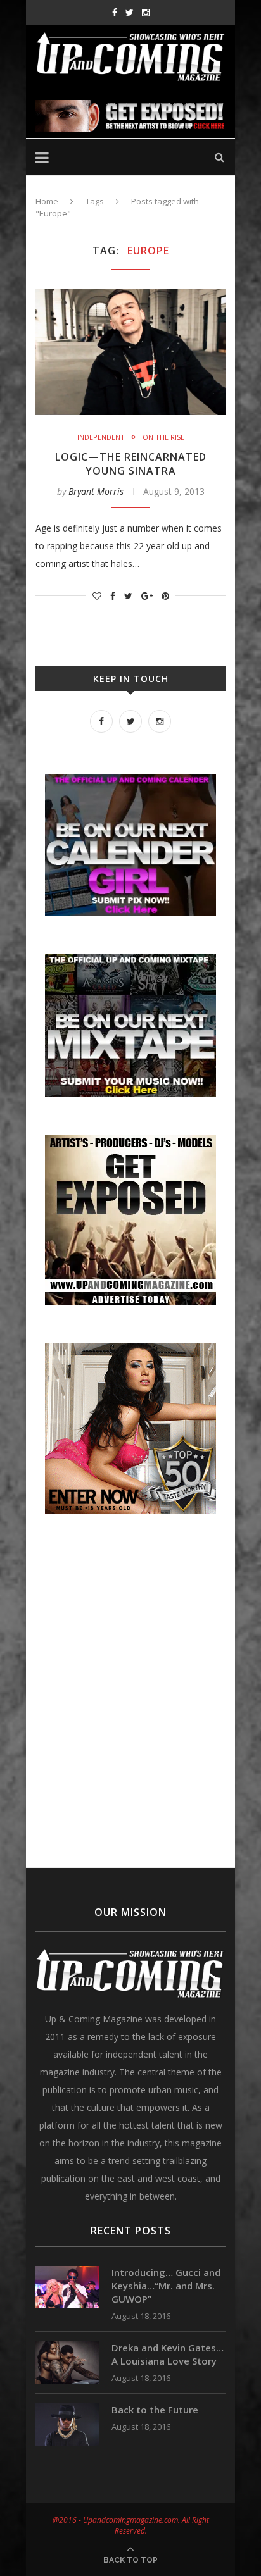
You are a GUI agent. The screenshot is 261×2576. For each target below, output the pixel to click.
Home (47, 201)
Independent (101, 437)
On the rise (163, 437)
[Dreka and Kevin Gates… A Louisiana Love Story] (67, 2347)
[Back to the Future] (67, 2409)
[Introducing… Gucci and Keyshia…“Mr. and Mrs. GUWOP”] (67, 2272)
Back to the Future (155, 2410)
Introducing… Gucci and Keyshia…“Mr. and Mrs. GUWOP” (166, 2286)
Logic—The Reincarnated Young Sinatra (131, 464)
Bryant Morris (96, 491)
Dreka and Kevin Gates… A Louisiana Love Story (168, 2354)
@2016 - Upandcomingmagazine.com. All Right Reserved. (131, 2525)
